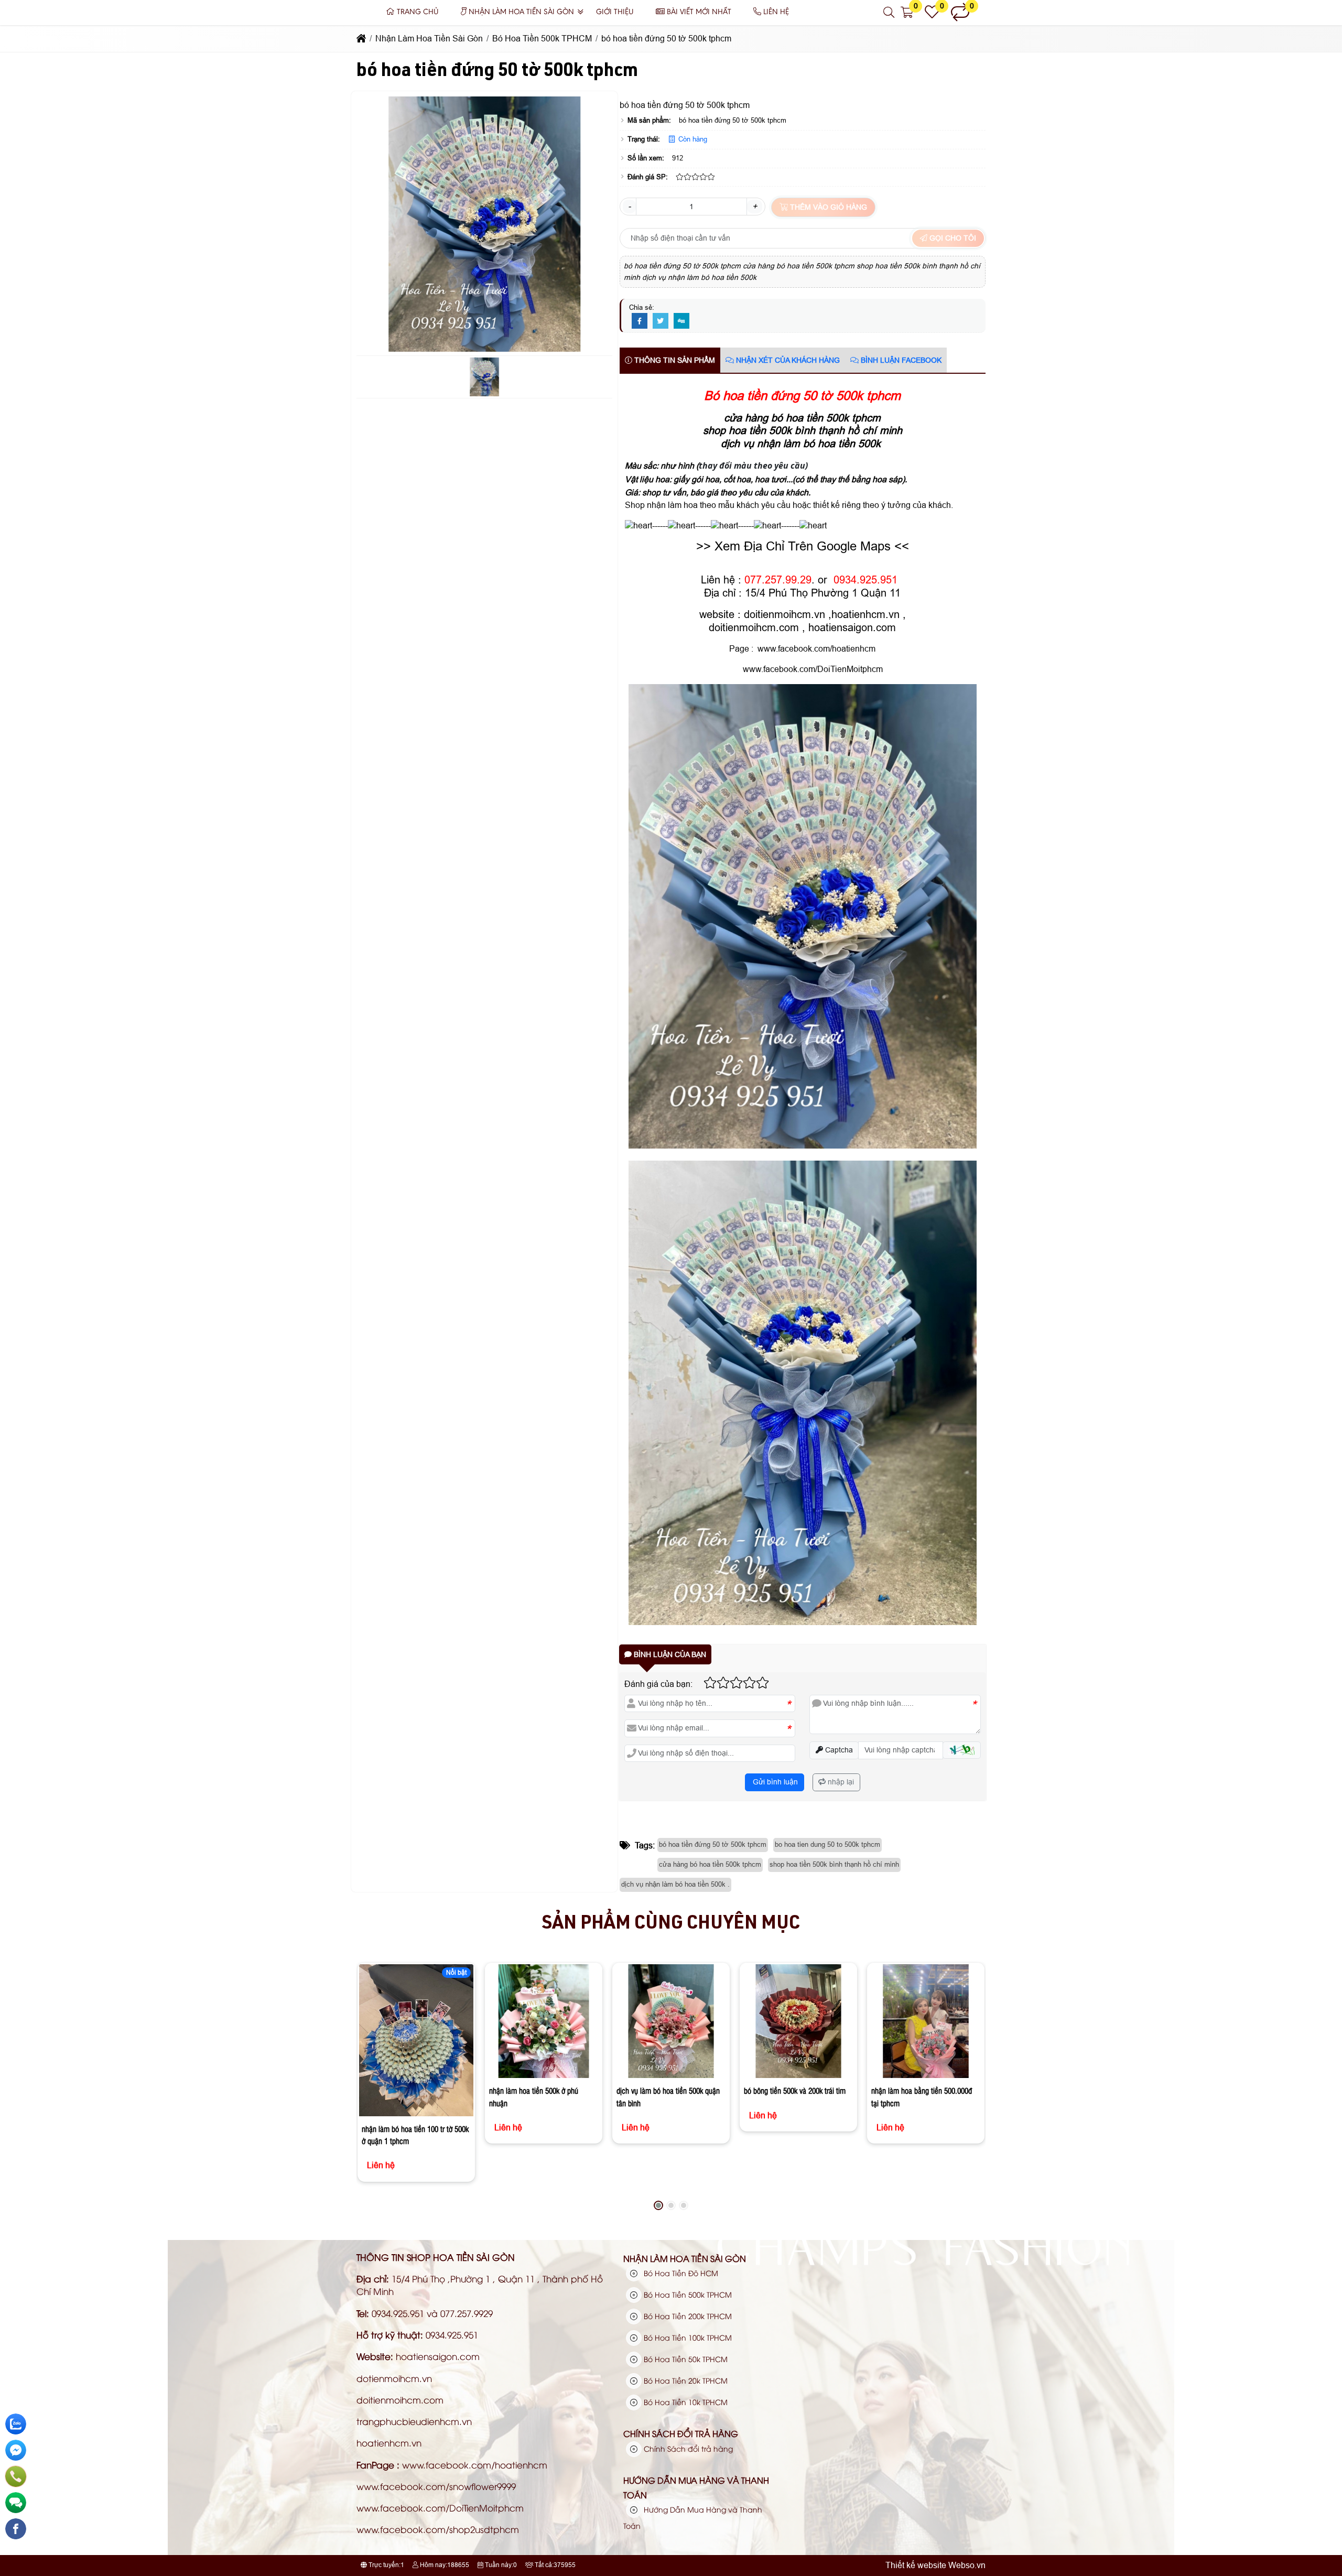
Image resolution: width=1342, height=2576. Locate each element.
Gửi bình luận (774, 1782)
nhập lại (840, 1782)
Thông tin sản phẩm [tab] (674, 360)
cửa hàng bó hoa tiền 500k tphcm (710, 1864)
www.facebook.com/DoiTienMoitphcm (812, 669)
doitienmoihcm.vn (784, 614)
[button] (889, 13)
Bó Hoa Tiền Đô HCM (680, 2273)
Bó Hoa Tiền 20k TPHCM (685, 2380)
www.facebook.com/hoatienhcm (816, 649)
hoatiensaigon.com (852, 627)
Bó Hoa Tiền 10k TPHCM (685, 2402)
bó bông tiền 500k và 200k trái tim (795, 2091)
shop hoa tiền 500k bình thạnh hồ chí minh (834, 1864)
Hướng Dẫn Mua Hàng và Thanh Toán (696, 2487)
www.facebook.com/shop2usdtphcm (438, 2529)
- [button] (629, 206)
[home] (361, 39)
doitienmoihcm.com (754, 627)
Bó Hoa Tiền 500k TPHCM (687, 2294)
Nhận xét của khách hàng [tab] (787, 360)
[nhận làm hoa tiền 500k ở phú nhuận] (543, 2021)
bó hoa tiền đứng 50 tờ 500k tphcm (713, 1844)
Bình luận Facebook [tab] (900, 360)
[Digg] (681, 321)
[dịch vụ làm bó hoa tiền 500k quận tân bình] (671, 2021)
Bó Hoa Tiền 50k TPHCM (685, 2359)
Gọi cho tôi (952, 238)
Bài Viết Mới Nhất (699, 12)
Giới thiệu (615, 12)
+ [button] (755, 206)
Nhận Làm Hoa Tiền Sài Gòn (521, 12)
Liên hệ (776, 12)
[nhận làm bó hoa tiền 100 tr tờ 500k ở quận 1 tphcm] (416, 2040)
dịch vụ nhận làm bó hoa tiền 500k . (675, 1884)
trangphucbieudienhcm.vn (414, 2421)
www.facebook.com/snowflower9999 (436, 2486)
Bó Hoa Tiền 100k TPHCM (687, 2337)
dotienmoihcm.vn (394, 2378)
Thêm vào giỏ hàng (827, 207)
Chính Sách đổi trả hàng (681, 2433)
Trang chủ (418, 12)
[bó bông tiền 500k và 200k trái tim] (798, 2021)
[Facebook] (640, 321)
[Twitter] (661, 321)
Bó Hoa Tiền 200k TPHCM (687, 2316)
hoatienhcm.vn (865, 614)
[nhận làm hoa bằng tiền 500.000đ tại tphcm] (926, 2021)
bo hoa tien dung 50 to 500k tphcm (827, 1844)
